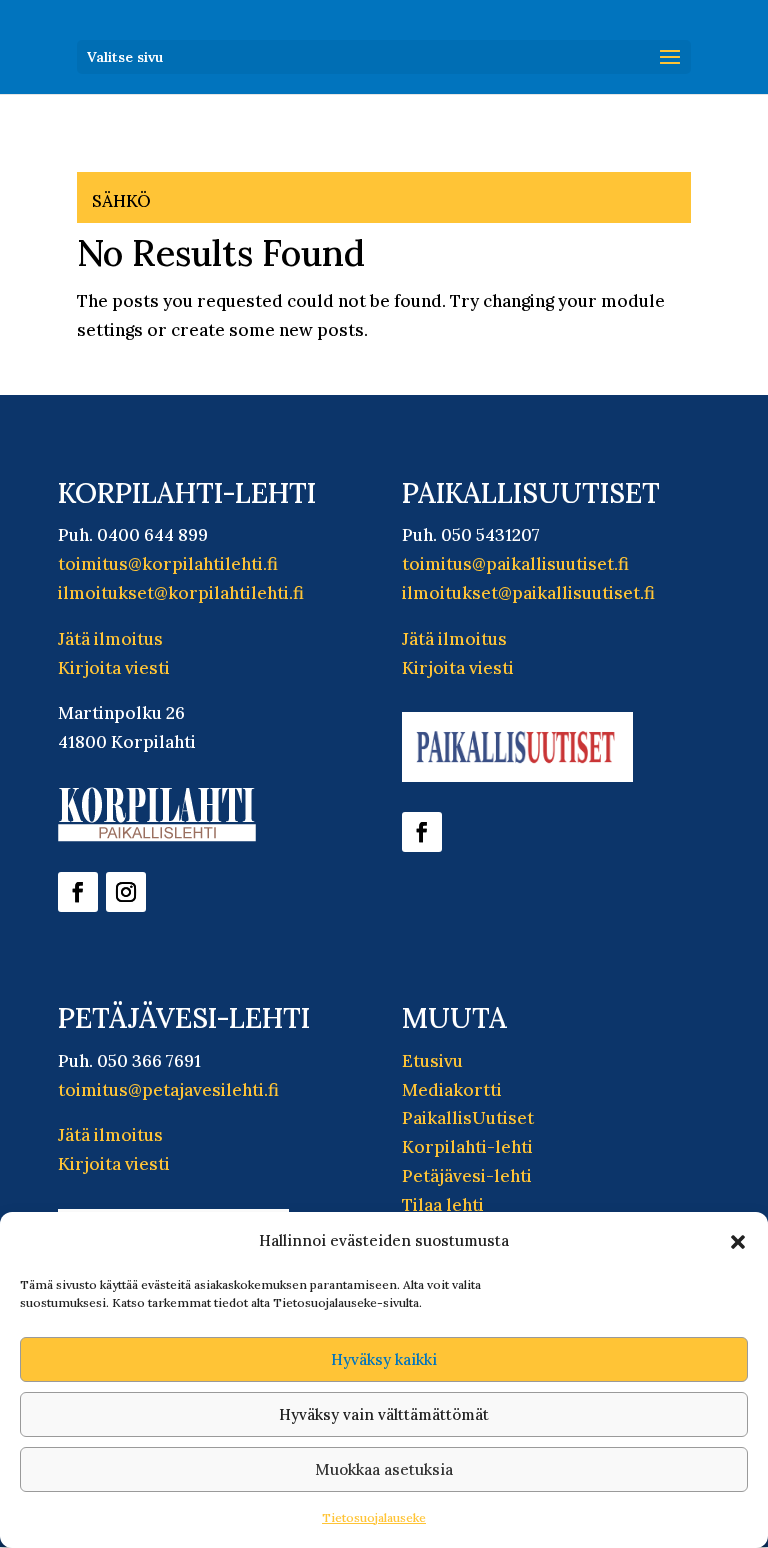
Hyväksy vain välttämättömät (384, 1414)
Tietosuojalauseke (374, 1517)
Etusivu (432, 1061)
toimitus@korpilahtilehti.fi (168, 564)
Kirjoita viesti (114, 668)
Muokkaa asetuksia (384, 1469)
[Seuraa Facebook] (78, 892)
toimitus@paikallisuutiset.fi (515, 564)
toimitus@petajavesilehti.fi (168, 1090)
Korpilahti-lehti (467, 1147)
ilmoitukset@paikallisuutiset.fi (528, 593)
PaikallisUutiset (468, 1118)
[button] (738, 1242)
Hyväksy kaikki (384, 1359)
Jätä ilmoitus (110, 639)
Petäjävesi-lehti (467, 1176)
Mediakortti (452, 1090)
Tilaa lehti (443, 1205)
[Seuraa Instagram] (126, 892)
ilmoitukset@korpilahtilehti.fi (181, 593)
